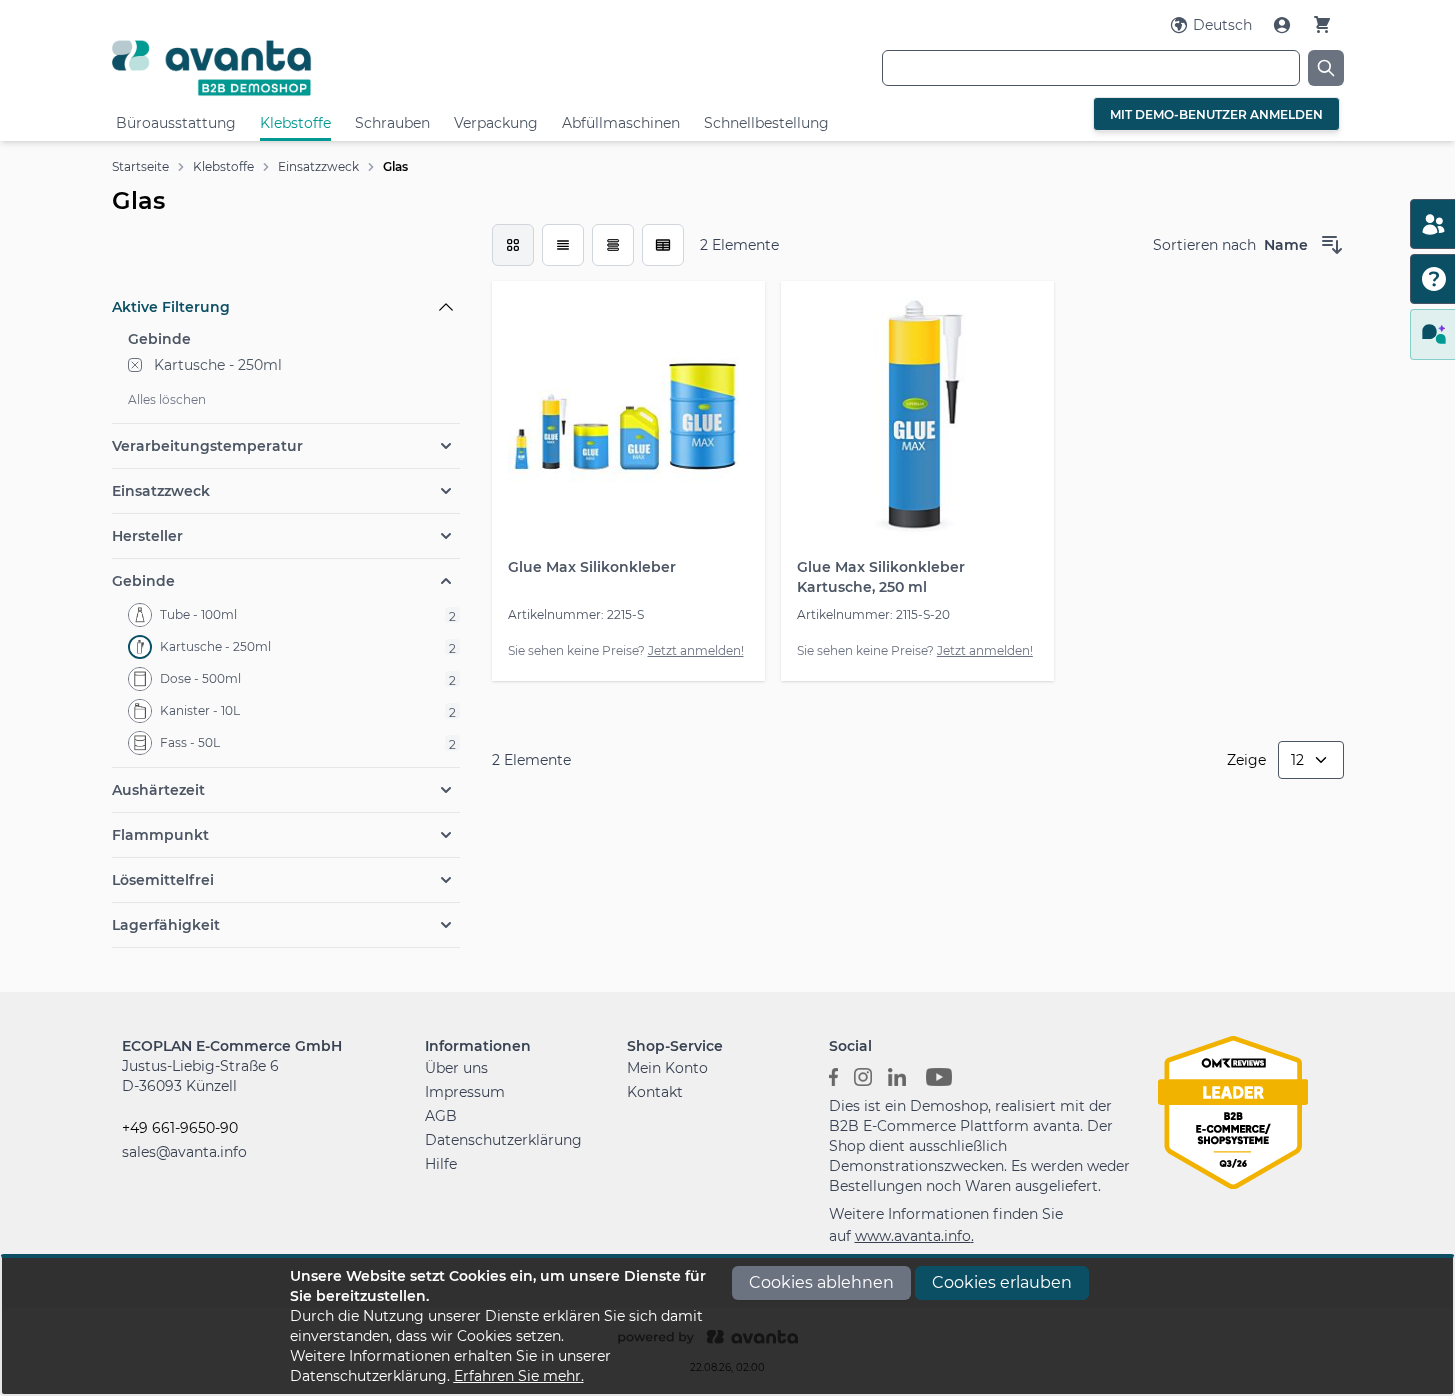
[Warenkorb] (1322, 24)
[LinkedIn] (897, 1076)
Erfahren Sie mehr (517, 1376)
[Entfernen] (135, 365)
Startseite (140, 166)
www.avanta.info (913, 1236)
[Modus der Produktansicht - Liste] (563, 245)
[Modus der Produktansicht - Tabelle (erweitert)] (663, 245)
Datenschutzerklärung (503, 1140)
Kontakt (655, 1092)
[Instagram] (863, 1076)
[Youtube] (939, 1076)
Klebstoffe (295, 123)
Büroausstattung (176, 123)
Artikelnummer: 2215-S (576, 614)
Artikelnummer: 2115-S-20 (873, 614)
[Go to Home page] (317, 67)
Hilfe (441, 1164)
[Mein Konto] (1284, 25)
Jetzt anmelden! (696, 650)
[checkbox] (513, 245)
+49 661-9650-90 (180, 1128)
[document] (728, 1326)
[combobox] (1091, 68)
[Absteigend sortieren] (1332, 245)
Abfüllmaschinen (621, 123)
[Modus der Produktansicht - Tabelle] (613, 245)
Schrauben (392, 123)
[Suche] (1326, 68)
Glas (395, 166)
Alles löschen (167, 399)
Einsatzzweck (318, 166)
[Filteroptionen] (286, 261)
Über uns (456, 1068)
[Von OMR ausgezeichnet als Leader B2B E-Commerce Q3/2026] (1233, 1111)
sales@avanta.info (184, 1152)
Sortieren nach (1204, 245)
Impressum (465, 1092)
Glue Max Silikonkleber (592, 567)
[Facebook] (833, 1076)
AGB (441, 1116)
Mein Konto (667, 1068)
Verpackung (496, 123)
